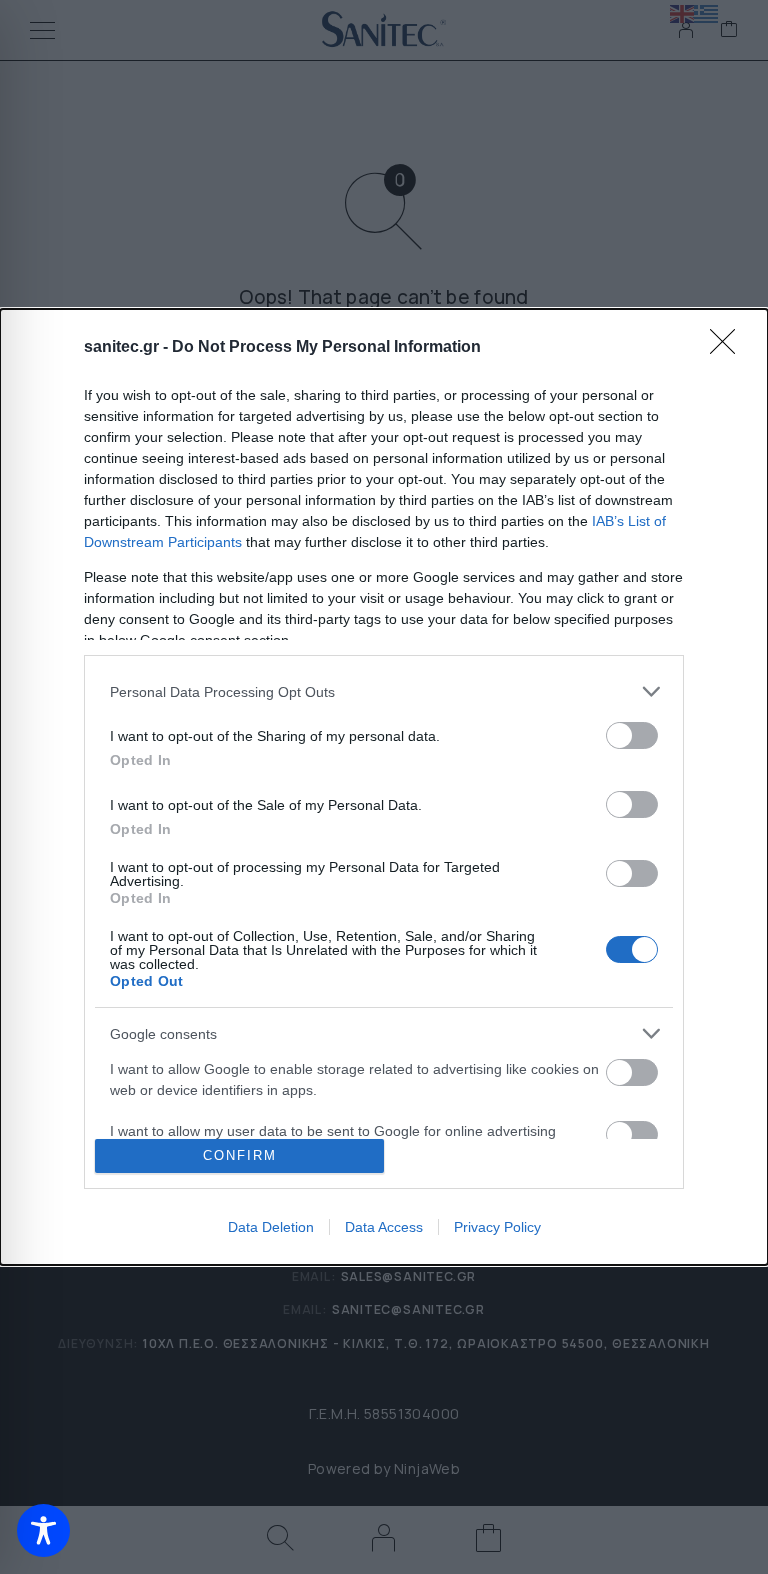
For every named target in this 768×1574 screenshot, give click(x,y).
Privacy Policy (497, 1227)
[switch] (632, 735)
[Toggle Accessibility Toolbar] (43, 1530)
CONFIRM (240, 1155)
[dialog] (384, 786)
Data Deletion (271, 1227)
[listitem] (384, 691)
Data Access (384, 1227)
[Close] (729, 348)
